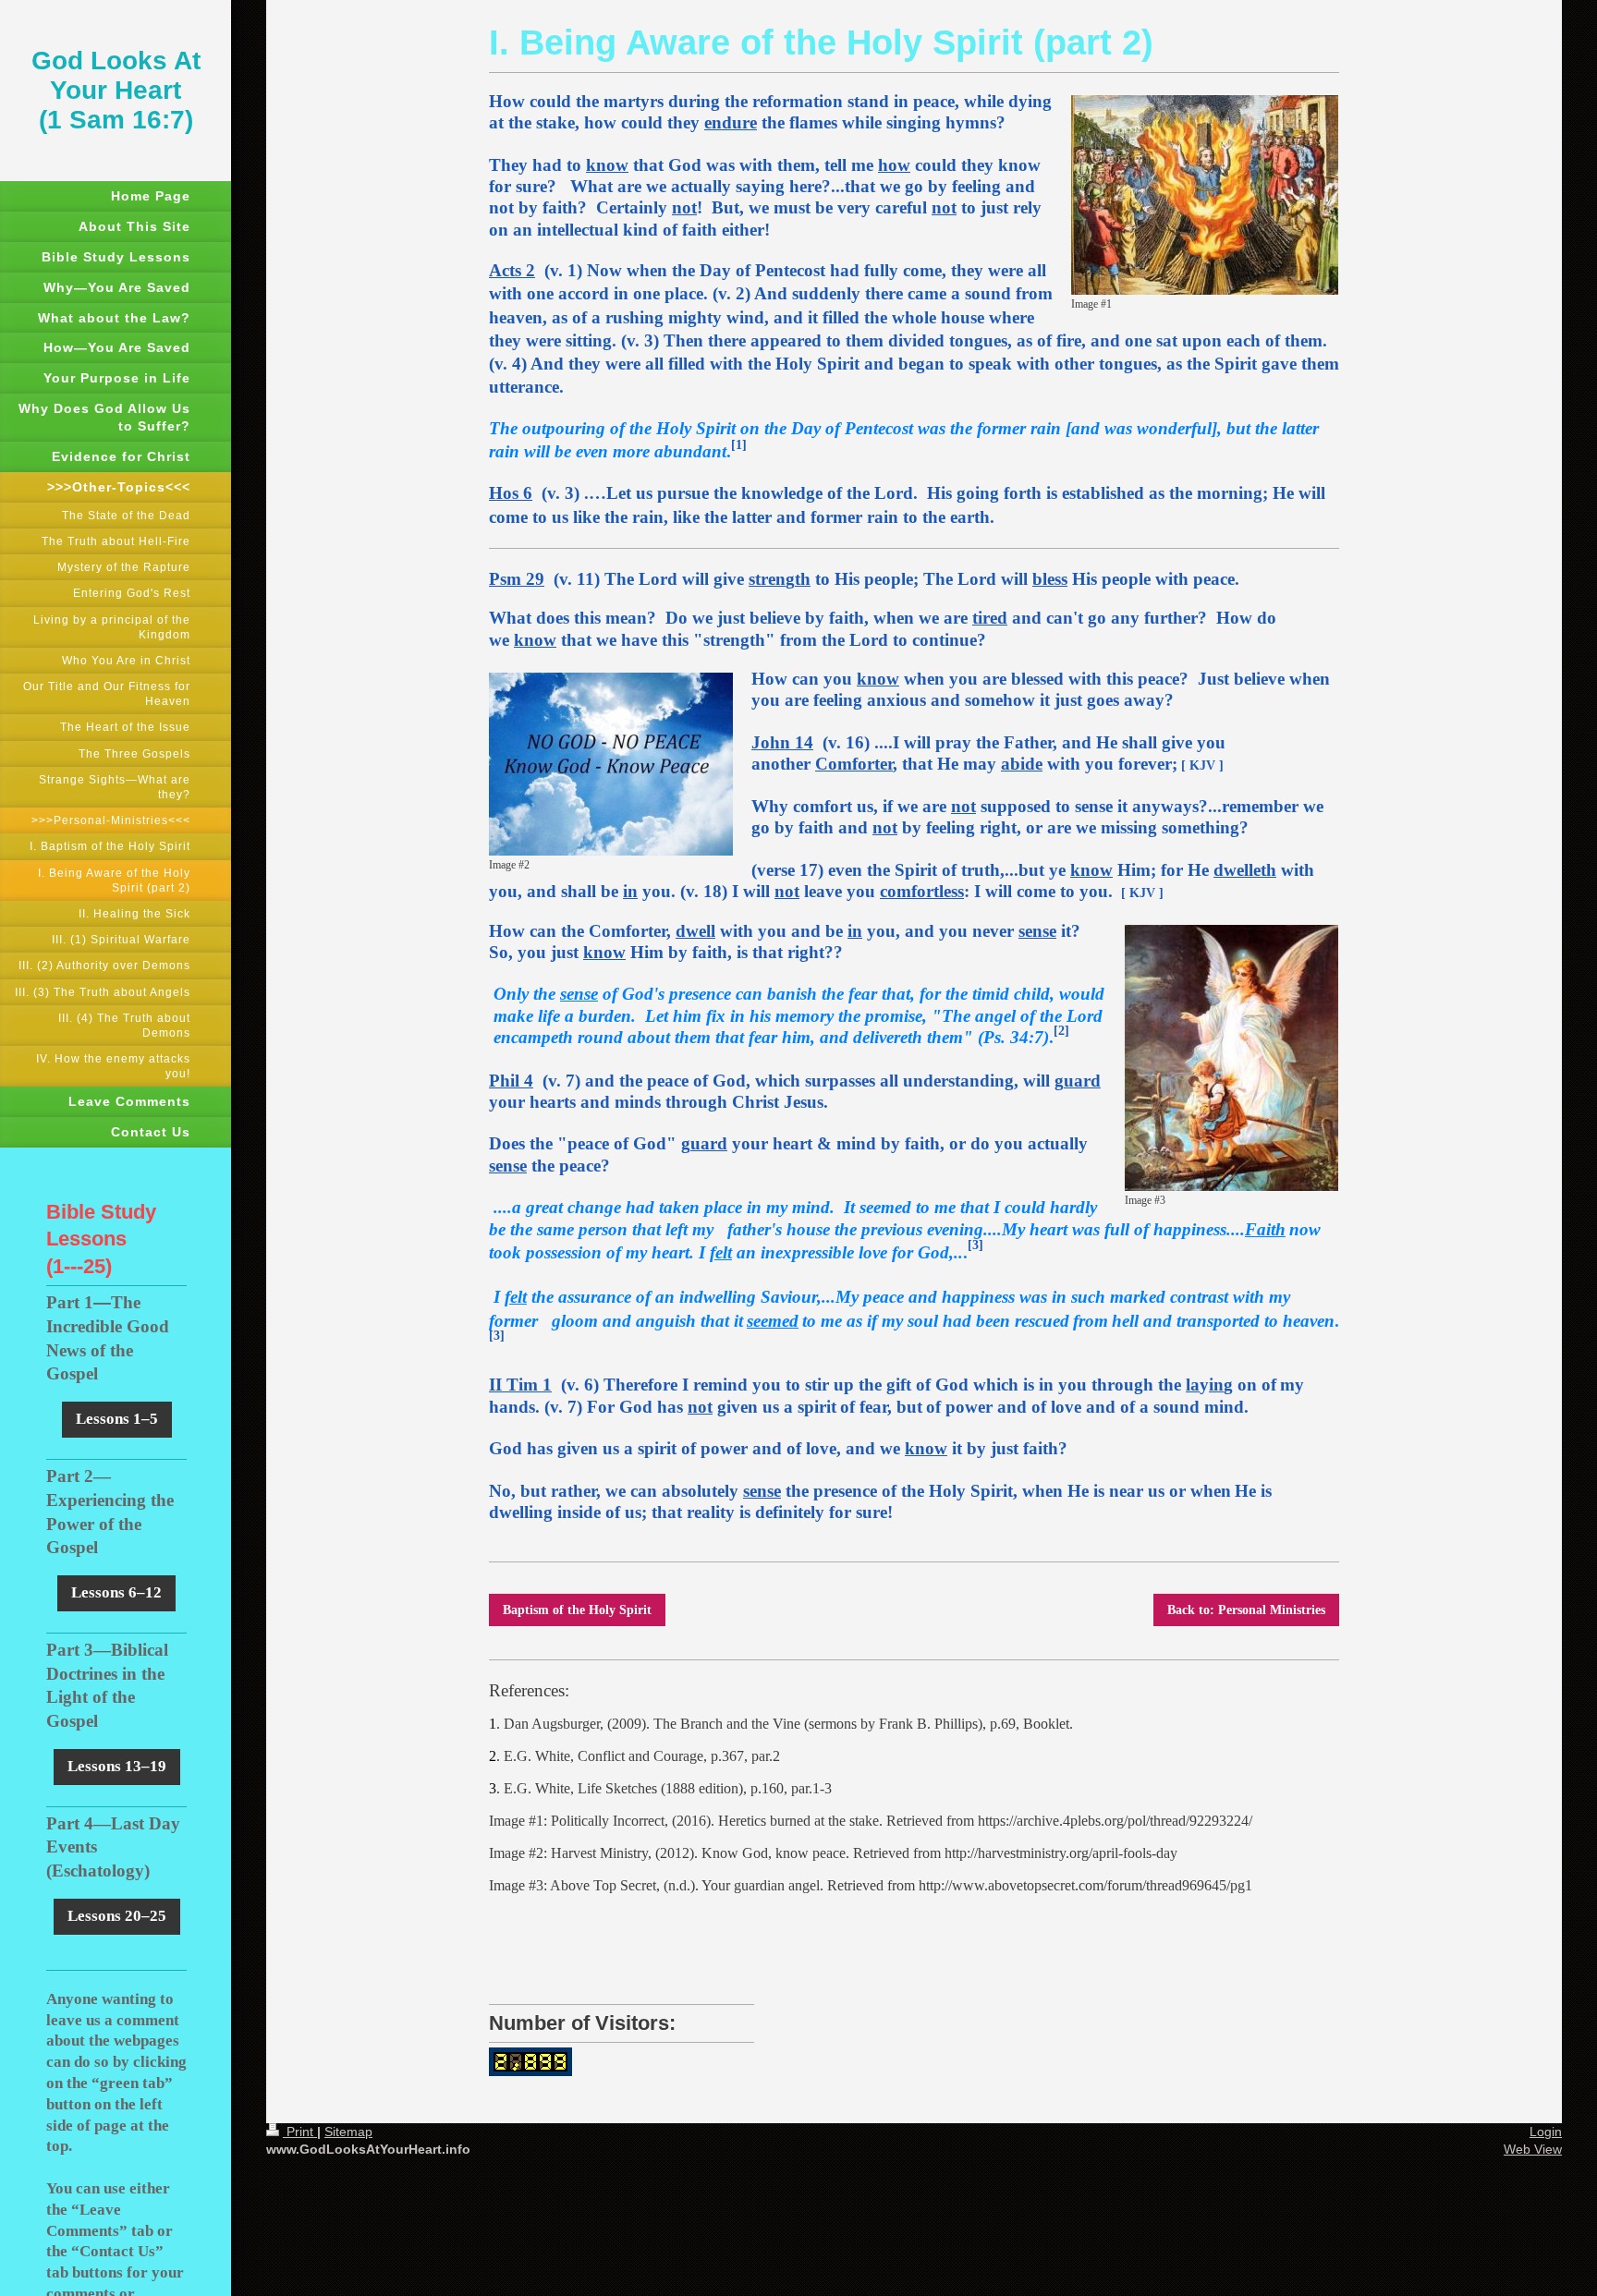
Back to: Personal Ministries (1246, 1610)
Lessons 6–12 (116, 1592)
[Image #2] (611, 764)
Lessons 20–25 (117, 1916)
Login (1546, 2132)
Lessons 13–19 (117, 1766)
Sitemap (348, 2132)
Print (300, 2132)
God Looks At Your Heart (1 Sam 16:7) (116, 90)
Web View (1533, 2149)
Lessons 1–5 (117, 1419)
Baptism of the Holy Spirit (577, 1610)
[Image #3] (1231, 1058)
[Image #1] (1205, 195)
